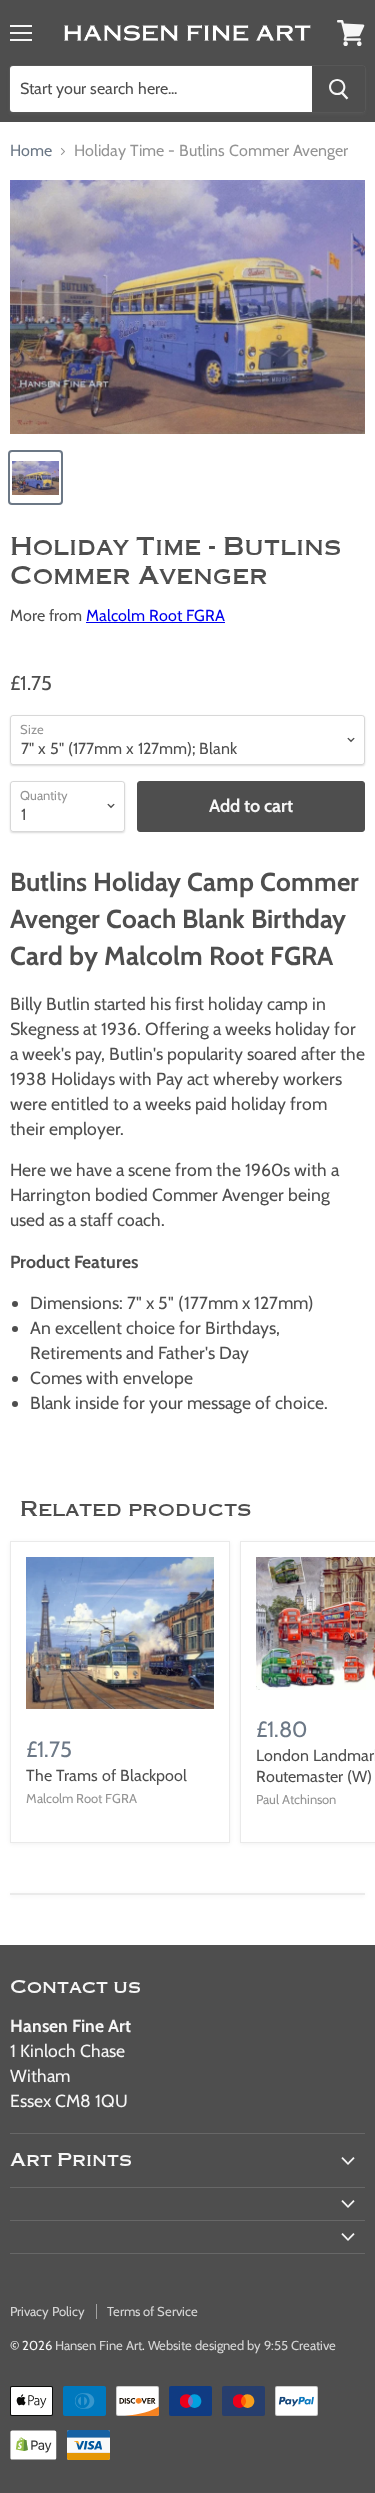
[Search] (338, 89)
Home (31, 151)
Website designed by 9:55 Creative (242, 2345)
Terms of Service (152, 2311)
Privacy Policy (47, 2311)
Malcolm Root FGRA (155, 615)
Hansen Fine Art (98, 2345)
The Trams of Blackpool (106, 1775)
